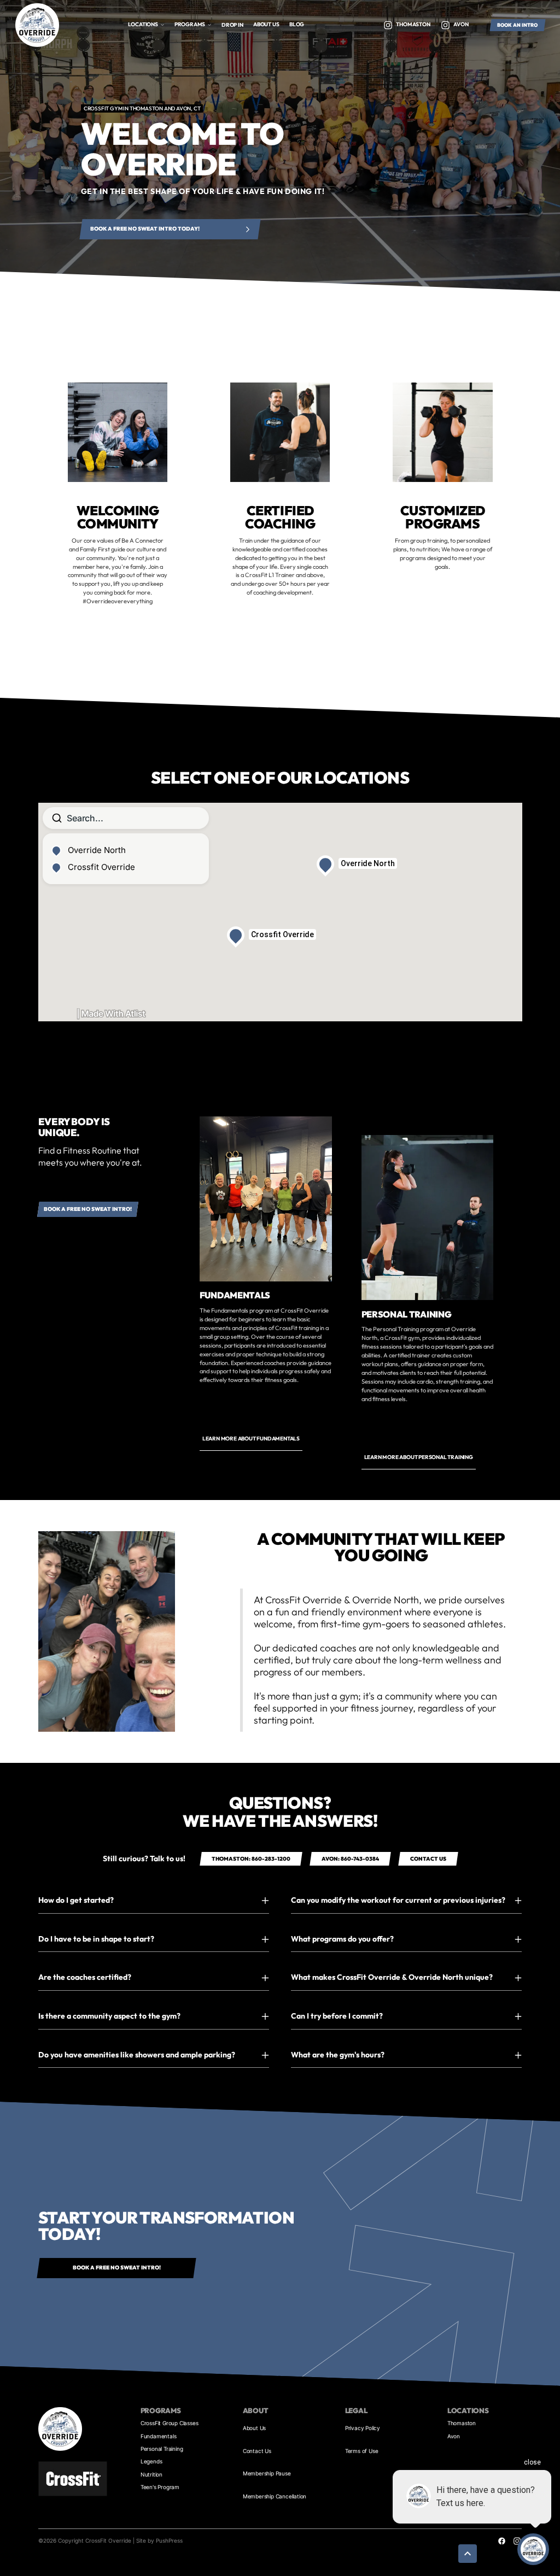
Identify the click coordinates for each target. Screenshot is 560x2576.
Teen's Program (160, 2487)
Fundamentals (159, 2436)
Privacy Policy (363, 2428)
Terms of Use (362, 2451)
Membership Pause (267, 2473)
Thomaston (462, 2423)
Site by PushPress (159, 2540)
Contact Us (257, 2451)
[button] (146, 25)
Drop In (232, 25)
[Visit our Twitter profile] (388, 25)
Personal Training (162, 2449)
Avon (454, 2436)
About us (266, 24)
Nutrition (151, 2474)
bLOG (297, 24)
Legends (151, 2461)
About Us (254, 2428)
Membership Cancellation (275, 2496)
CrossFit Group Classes (170, 2423)
